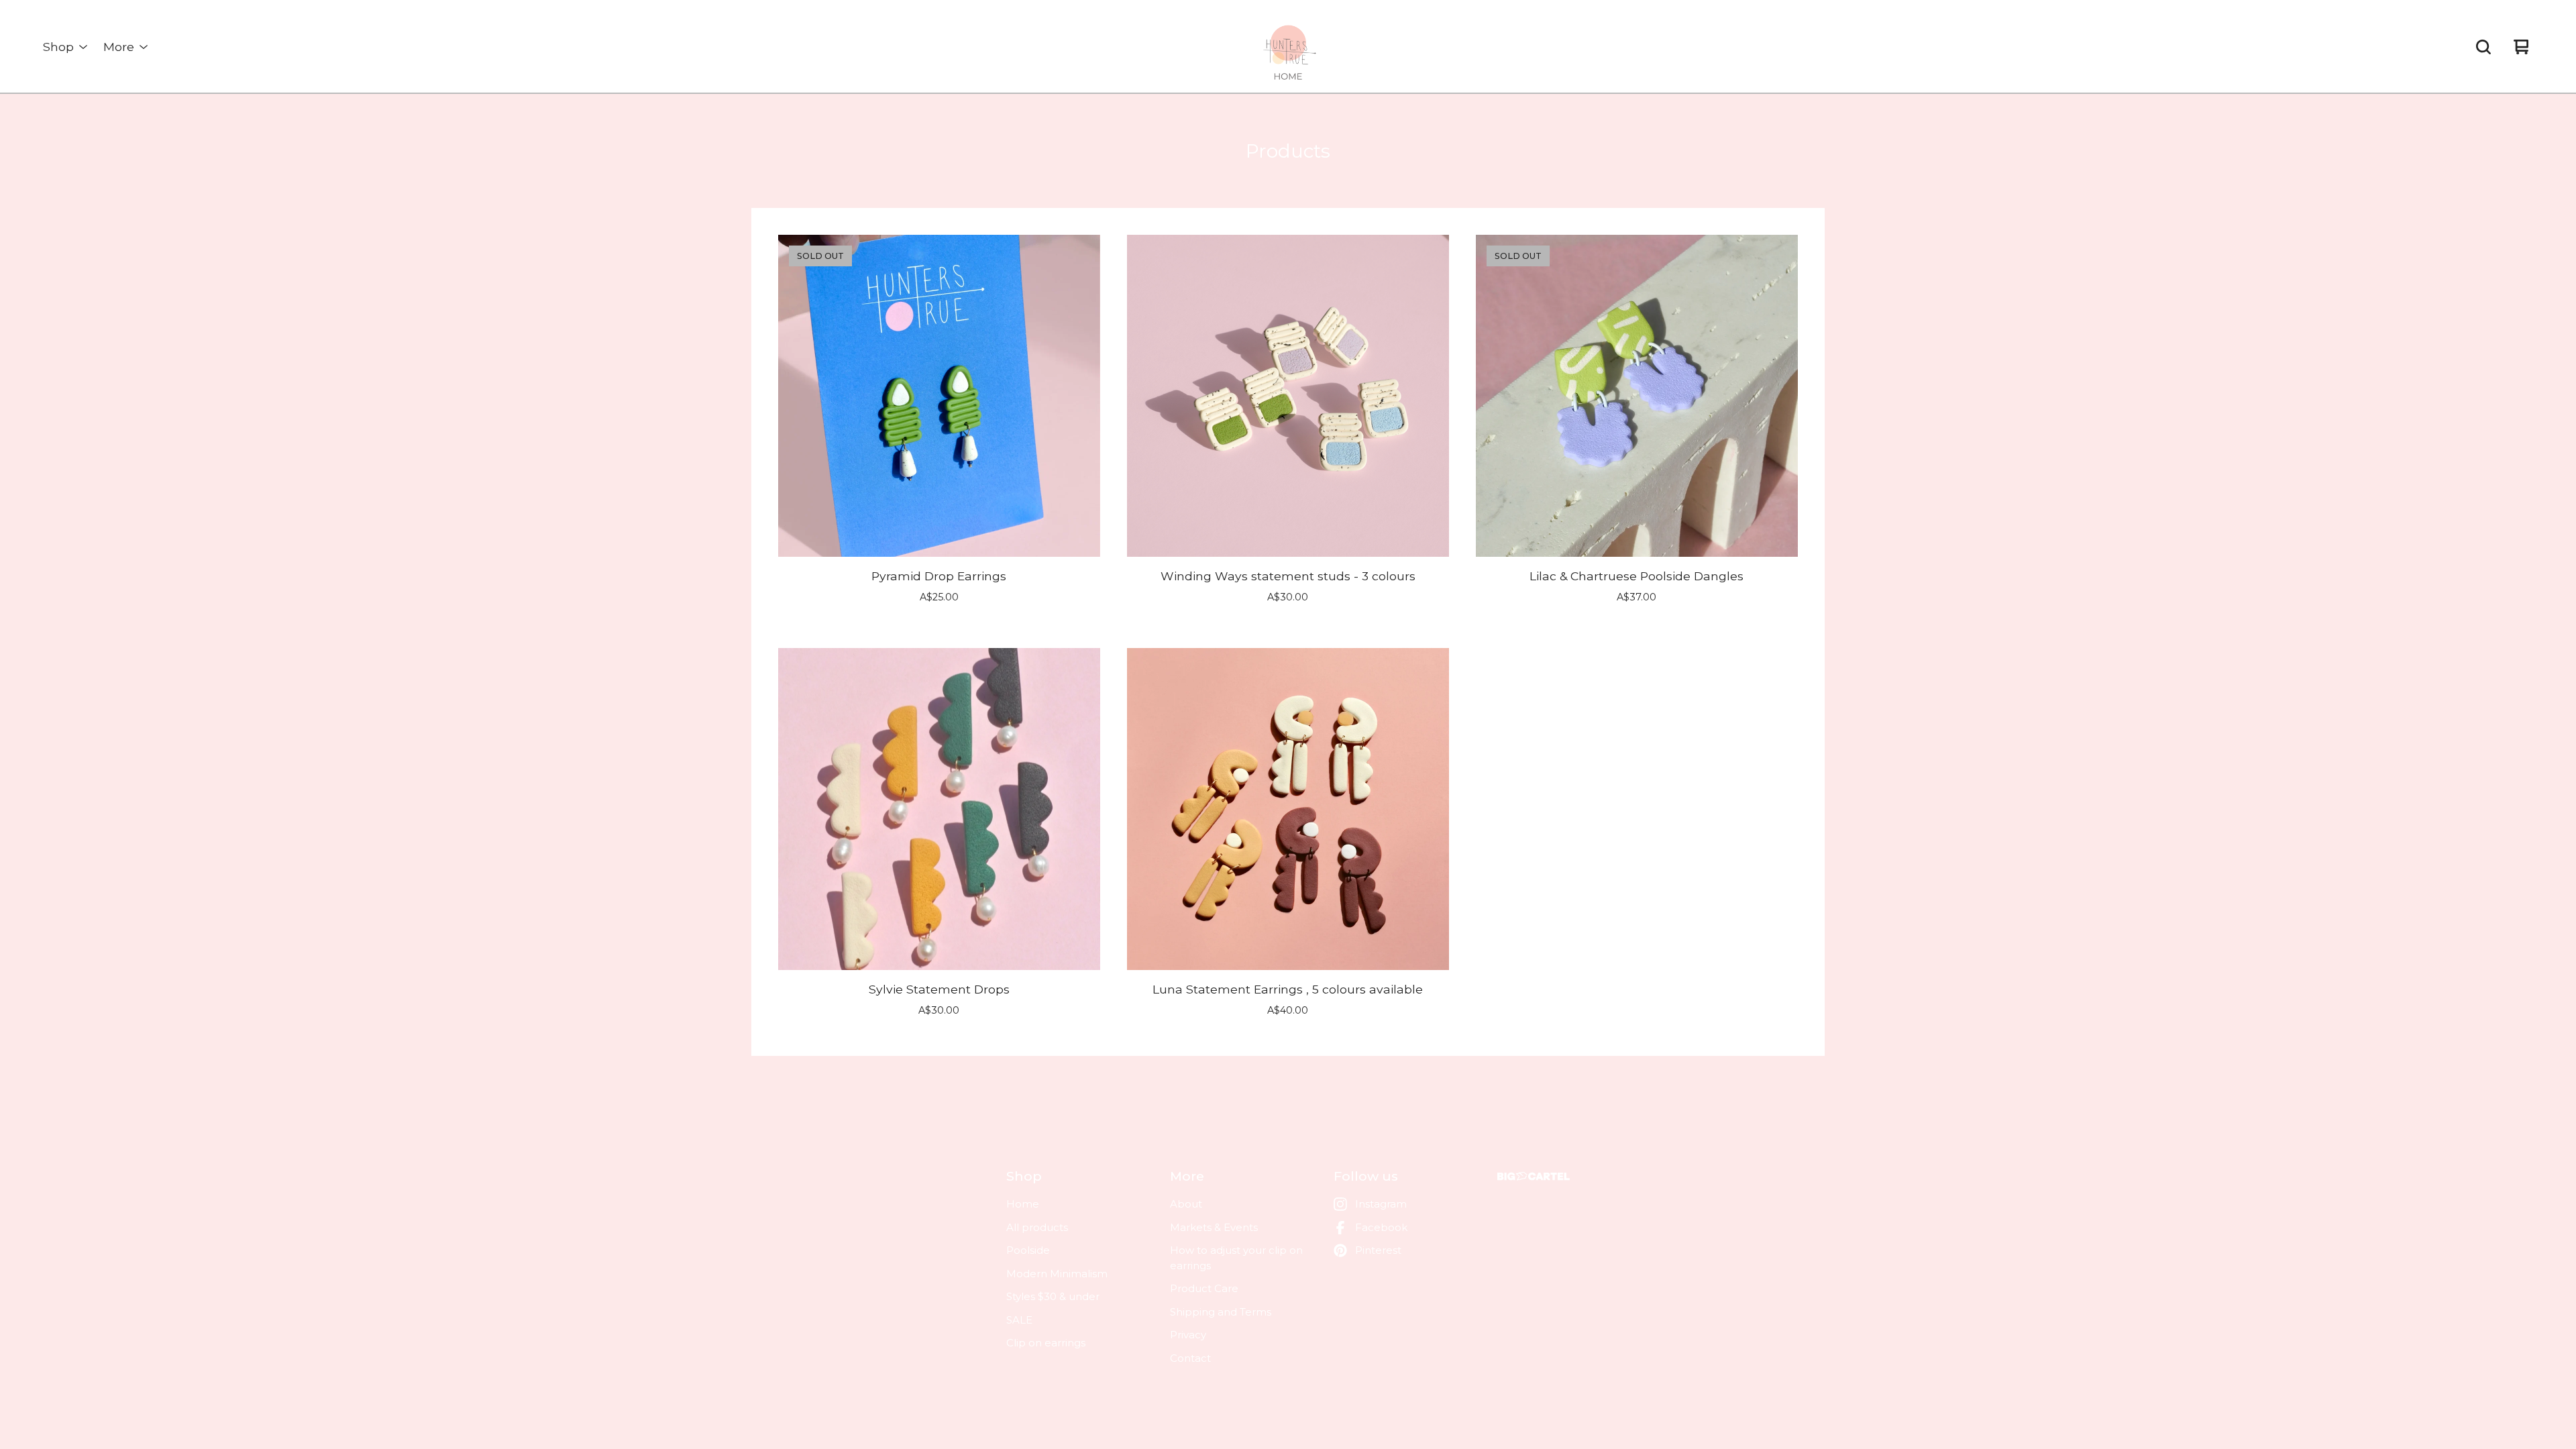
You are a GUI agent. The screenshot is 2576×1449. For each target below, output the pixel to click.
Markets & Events (1214, 1227)
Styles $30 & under (1053, 1296)
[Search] (2483, 47)
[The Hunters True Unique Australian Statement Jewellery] (1288, 47)
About (1186, 1204)
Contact (1190, 1358)
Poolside (1028, 1250)
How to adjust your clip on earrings (1236, 1258)
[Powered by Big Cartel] (1534, 1176)
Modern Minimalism (1057, 1274)
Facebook (1381, 1227)
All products (1037, 1227)
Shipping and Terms (1221, 1312)
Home (1023, 1204)
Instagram (1381, 1204)
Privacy (1188, 1335)
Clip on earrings (1046, 1343)
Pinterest (1378, 1250)
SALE (1019, 1320)
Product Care (1204, 1288)
